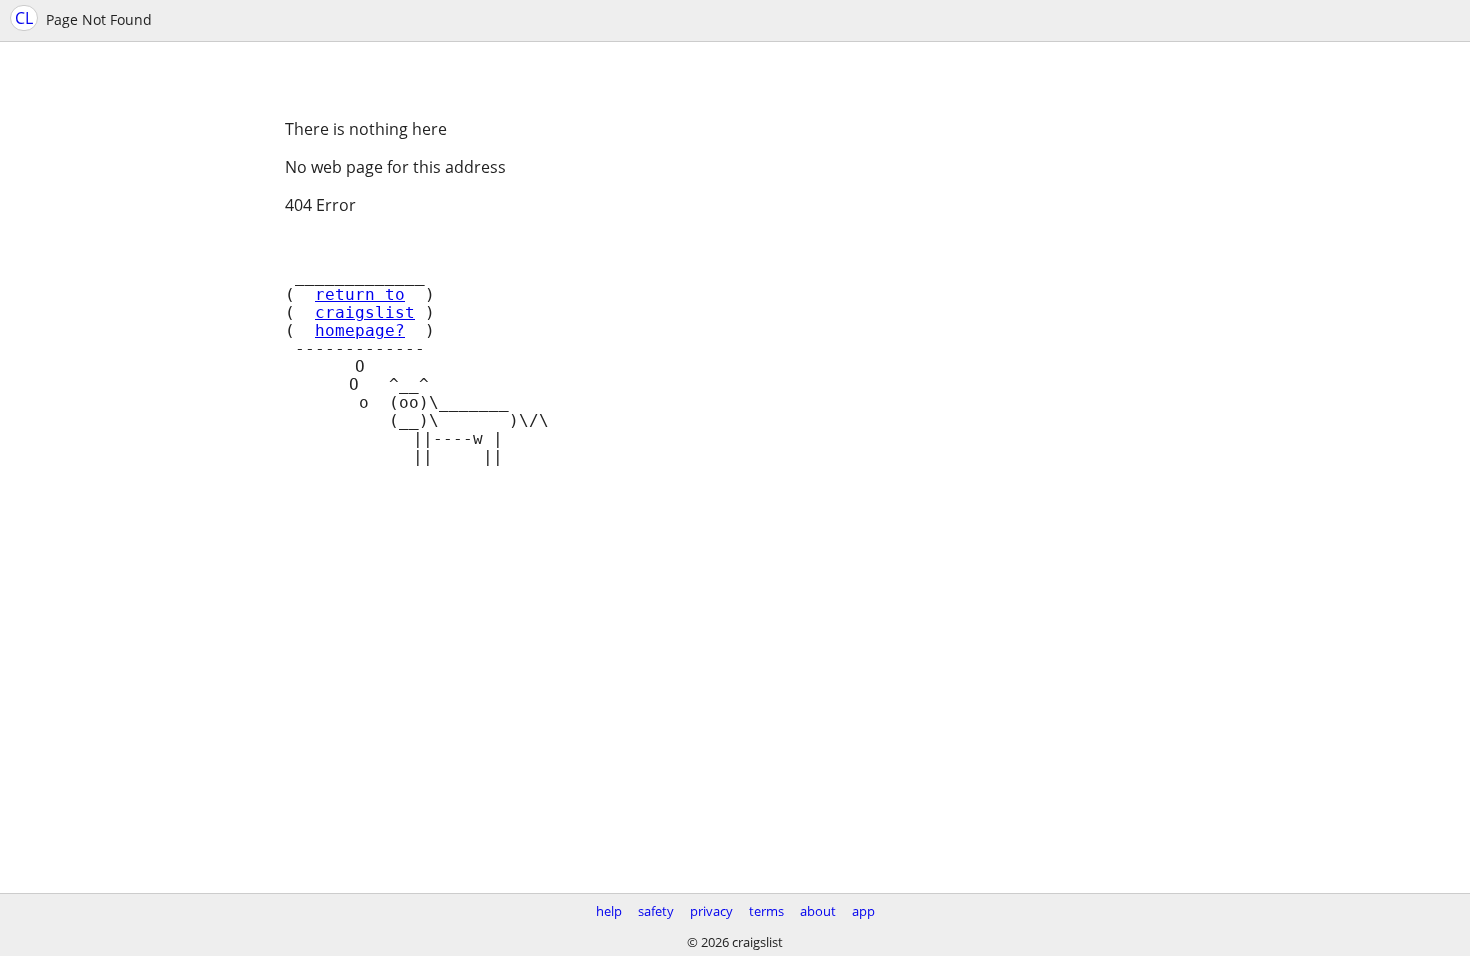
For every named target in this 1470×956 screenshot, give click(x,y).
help (609, 911)
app (863, 911)
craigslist (365, 313)
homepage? (360, 331)
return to (360, 295)
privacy (711, 911)
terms (766, 911)
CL (24, 18)
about (818, 911)
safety (656, 911)
